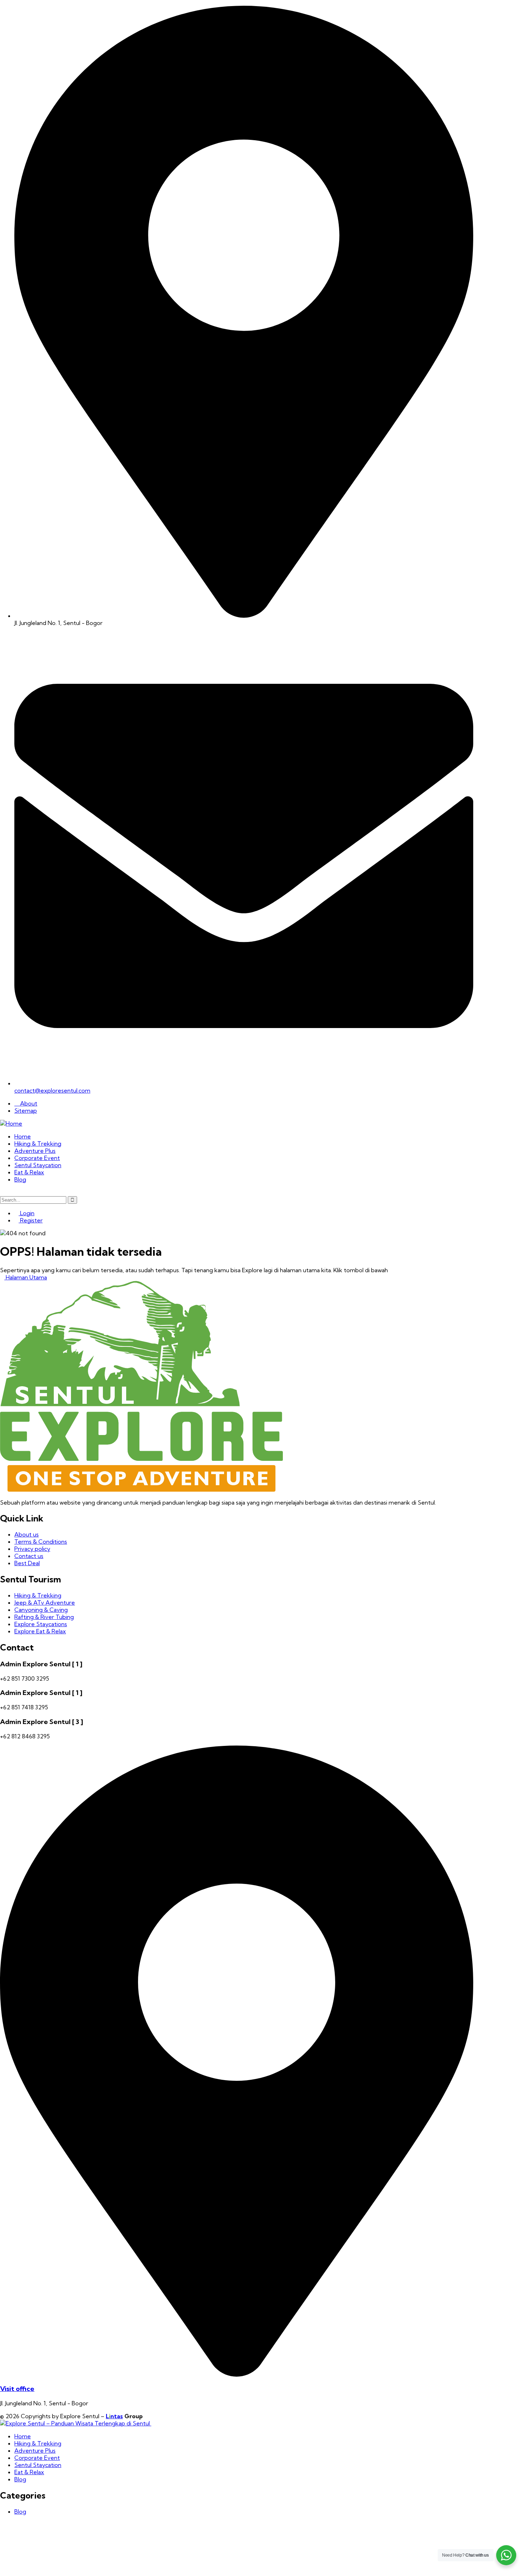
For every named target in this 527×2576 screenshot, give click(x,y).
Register (31, 1220)
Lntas (114, 2416)
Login (27, 1213)
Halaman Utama (26, 1277)
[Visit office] (237, 2374)
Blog (20, 2511)
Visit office (17, 2389)
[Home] (11, 1123)
